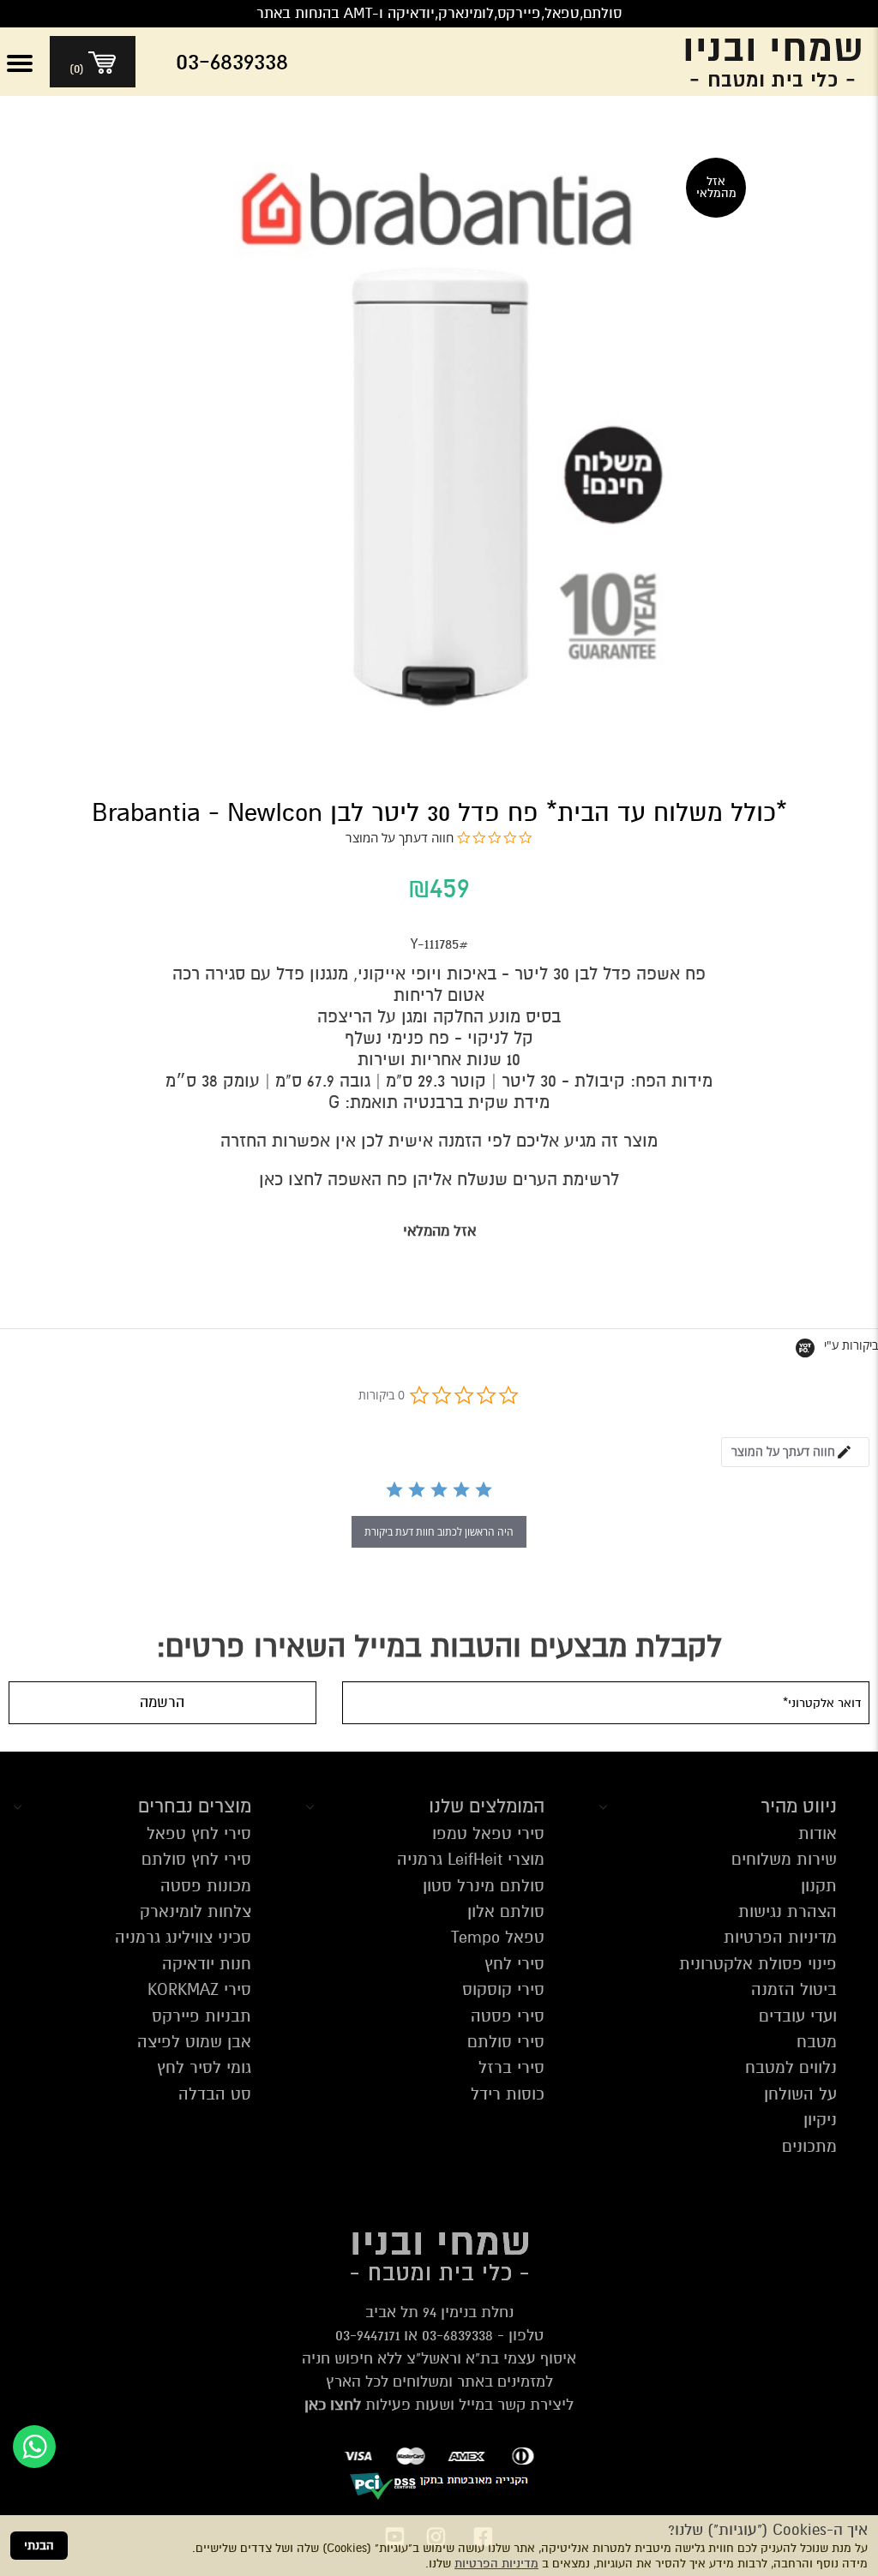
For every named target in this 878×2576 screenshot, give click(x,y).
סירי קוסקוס (503, 1989)
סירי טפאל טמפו (488, 1833)
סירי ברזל (511, 2067)
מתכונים (809, 2146)
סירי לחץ (514, 1964)
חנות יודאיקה (207, 1964)
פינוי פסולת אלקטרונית (758, 1964)
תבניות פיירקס (201, 2016)
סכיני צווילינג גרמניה (183, 1937)
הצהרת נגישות (788, 1911)
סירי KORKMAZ (199, 1989)
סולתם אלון (506, 1911)
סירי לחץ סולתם (196, 1859)
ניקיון (820, 2120)
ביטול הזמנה (794, 1989)
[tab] (795, 1452)
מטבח (817, 2042)
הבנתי (39, 2546)
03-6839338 (457, 2335)
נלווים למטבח (791, 2067)
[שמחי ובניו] (760, 62)
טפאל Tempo (498, 1937)
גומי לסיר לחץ (204, 2067)
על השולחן (800, 2094)
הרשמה (162, 1702)
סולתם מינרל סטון (484, 1886)
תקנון (819, 1886)
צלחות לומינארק (195, 1911)
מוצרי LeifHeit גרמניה (471, 1859)
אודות (818, 1833)
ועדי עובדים (798, 2016)
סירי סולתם (506, 2042)
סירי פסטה (508, 2016)
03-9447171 (367, 2335)
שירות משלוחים (784, 1859)
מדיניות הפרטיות (496, 2564)
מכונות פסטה (206, 1886)
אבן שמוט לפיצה (194, 2042)
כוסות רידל (508, 2094)
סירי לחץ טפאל (199, 1833)
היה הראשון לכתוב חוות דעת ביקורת (439, 1532)
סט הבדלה (215, 2094)
